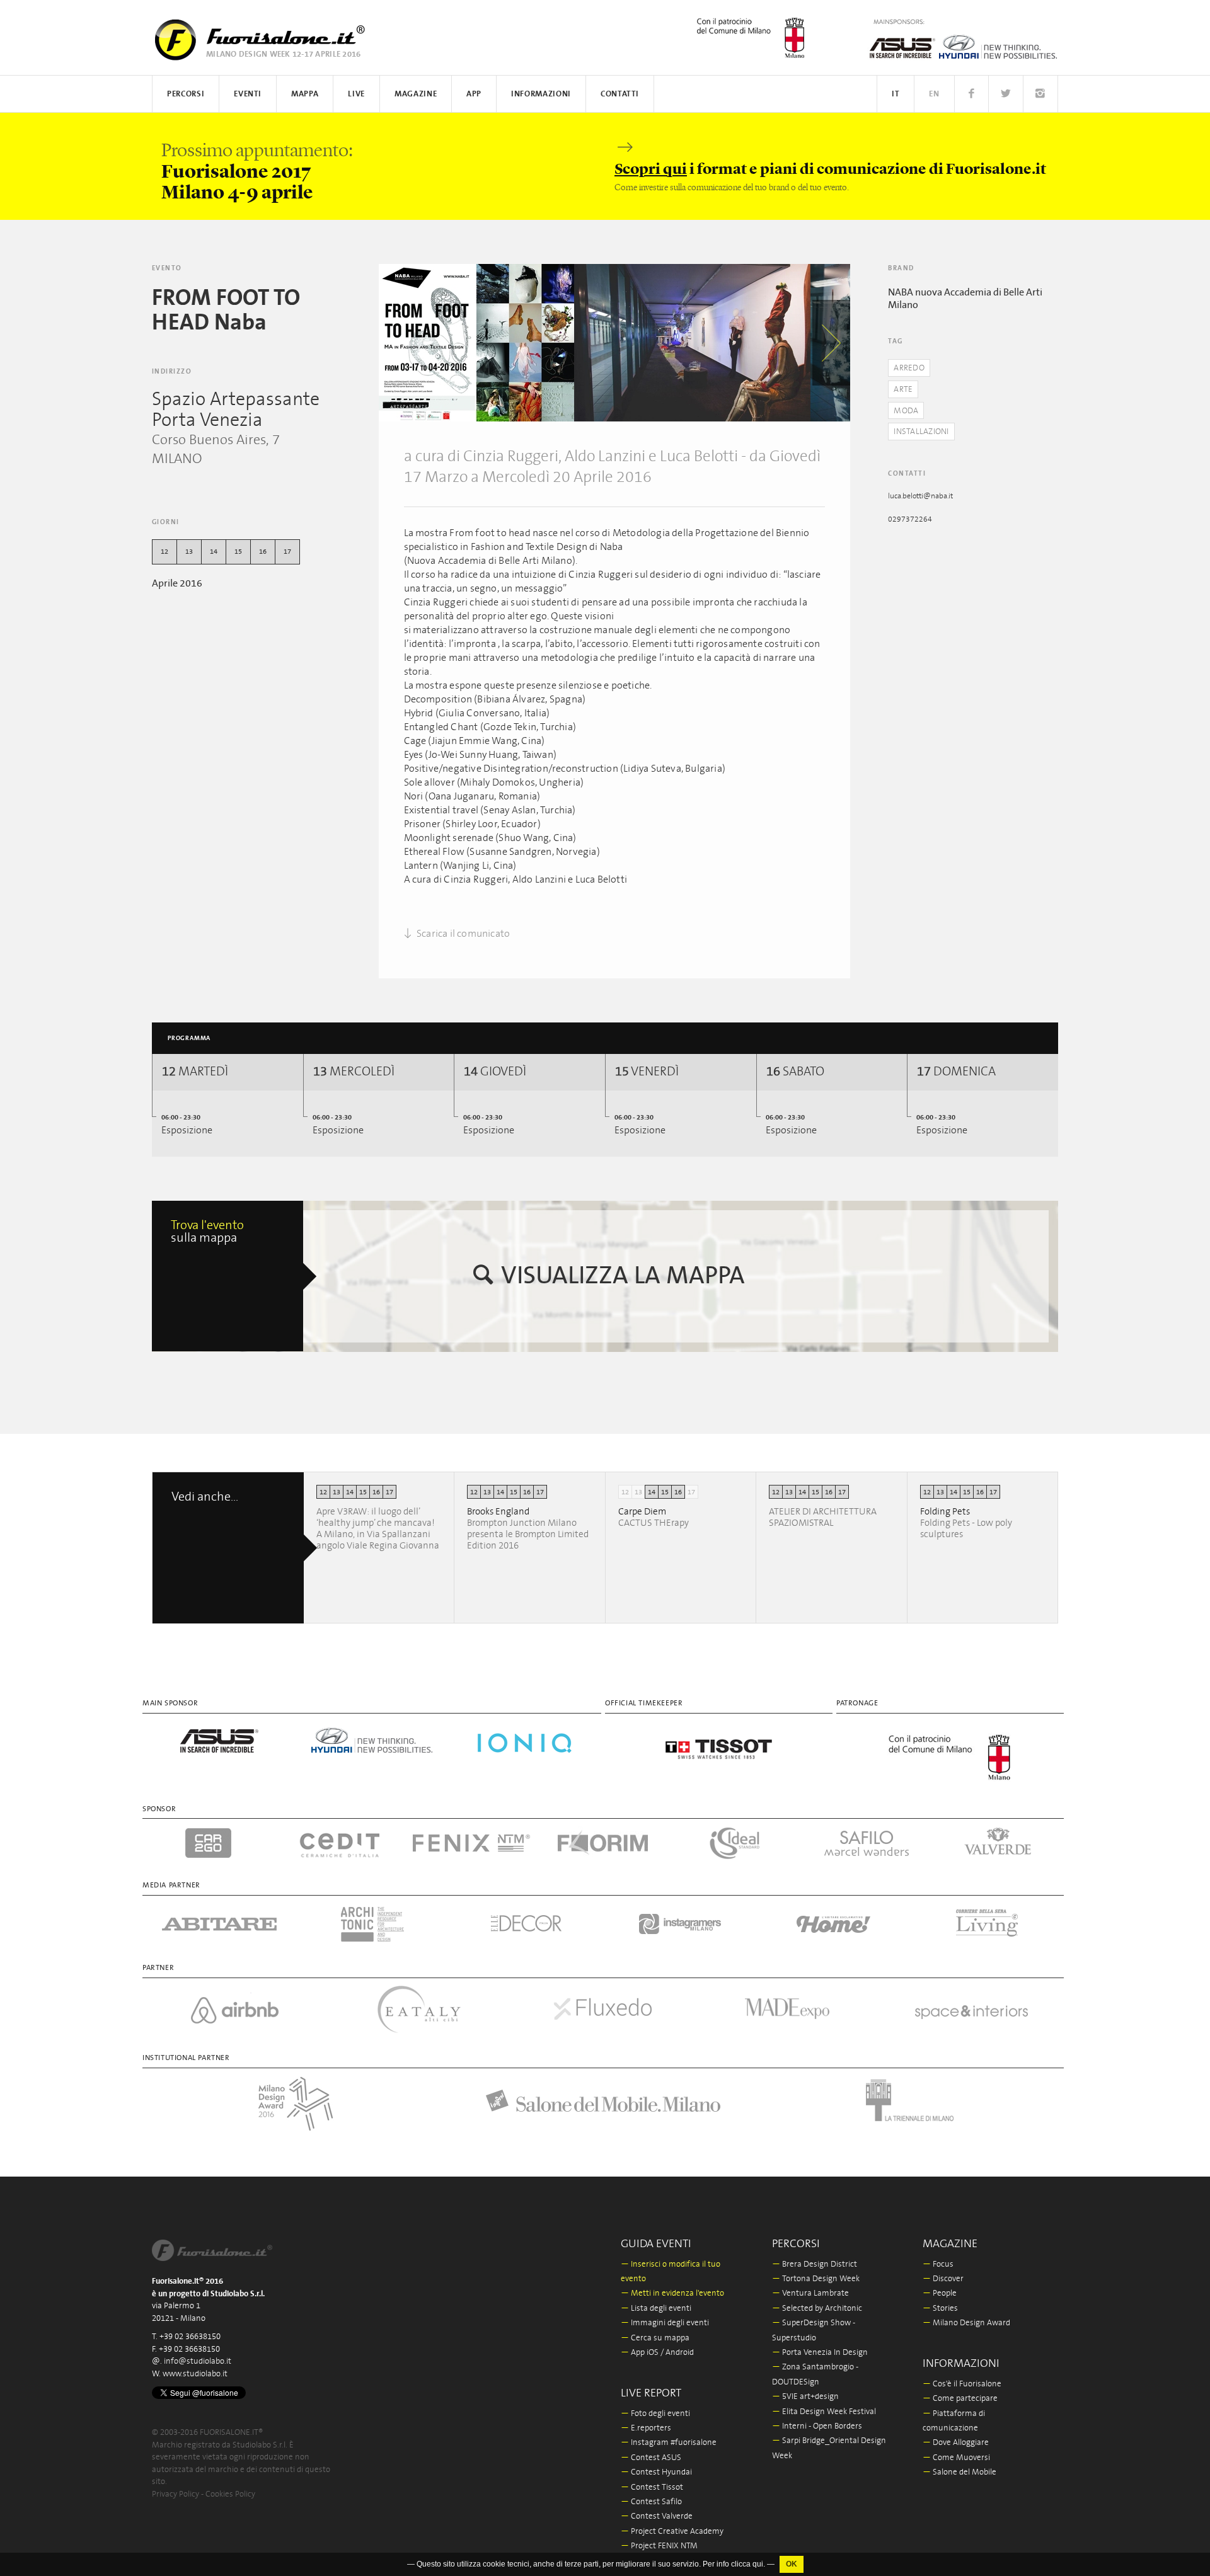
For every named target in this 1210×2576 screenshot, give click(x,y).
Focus (938, 2264)
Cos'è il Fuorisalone (962, 2384)
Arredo (909, 368)
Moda (906, 411)
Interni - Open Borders (817, 2426)
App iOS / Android (657, 2353)
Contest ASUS (651, 2458)
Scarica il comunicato (462, 934)
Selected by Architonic (817, 2309)
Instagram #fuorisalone (669, 2443)
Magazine (416, 94)
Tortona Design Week (816, 2279)
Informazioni (541, 94)
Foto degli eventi (655, 2414)
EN (934, 94)
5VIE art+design (805, 2397)
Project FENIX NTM (659, 2546)
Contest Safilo (651, 2502)
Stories (940, 2309)
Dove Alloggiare (956, 2443)
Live (356, 94)
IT (896, 94)
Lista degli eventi (656, 2309)
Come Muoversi (956, 2458)
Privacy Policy (176, 2494)
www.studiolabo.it (195, 2374)
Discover (943, 2279)
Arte (903, 390)
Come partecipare (960, 2399)
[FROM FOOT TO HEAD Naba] (476, 343)
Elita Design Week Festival (824, 2412)
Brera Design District (815, 2264)
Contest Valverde (657, 2516)
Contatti (620, 94)
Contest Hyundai (656, 2472)
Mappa (305, 94)
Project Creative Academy (672, 2532)
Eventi (248, 94)
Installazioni (921, 432)
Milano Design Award (966, 2323)
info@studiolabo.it (198, 2361)
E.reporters (646, 2428)
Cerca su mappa (655, 2338)
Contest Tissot (652, 2487)
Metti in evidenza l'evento (672, 2293)
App (474, 94)
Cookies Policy (230, 2494)
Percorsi (186, 94)
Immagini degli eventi (665, 2323)
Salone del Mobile (959, 2472)
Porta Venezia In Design (820, 2353)
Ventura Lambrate (810, 2293)
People (940, 2293)
